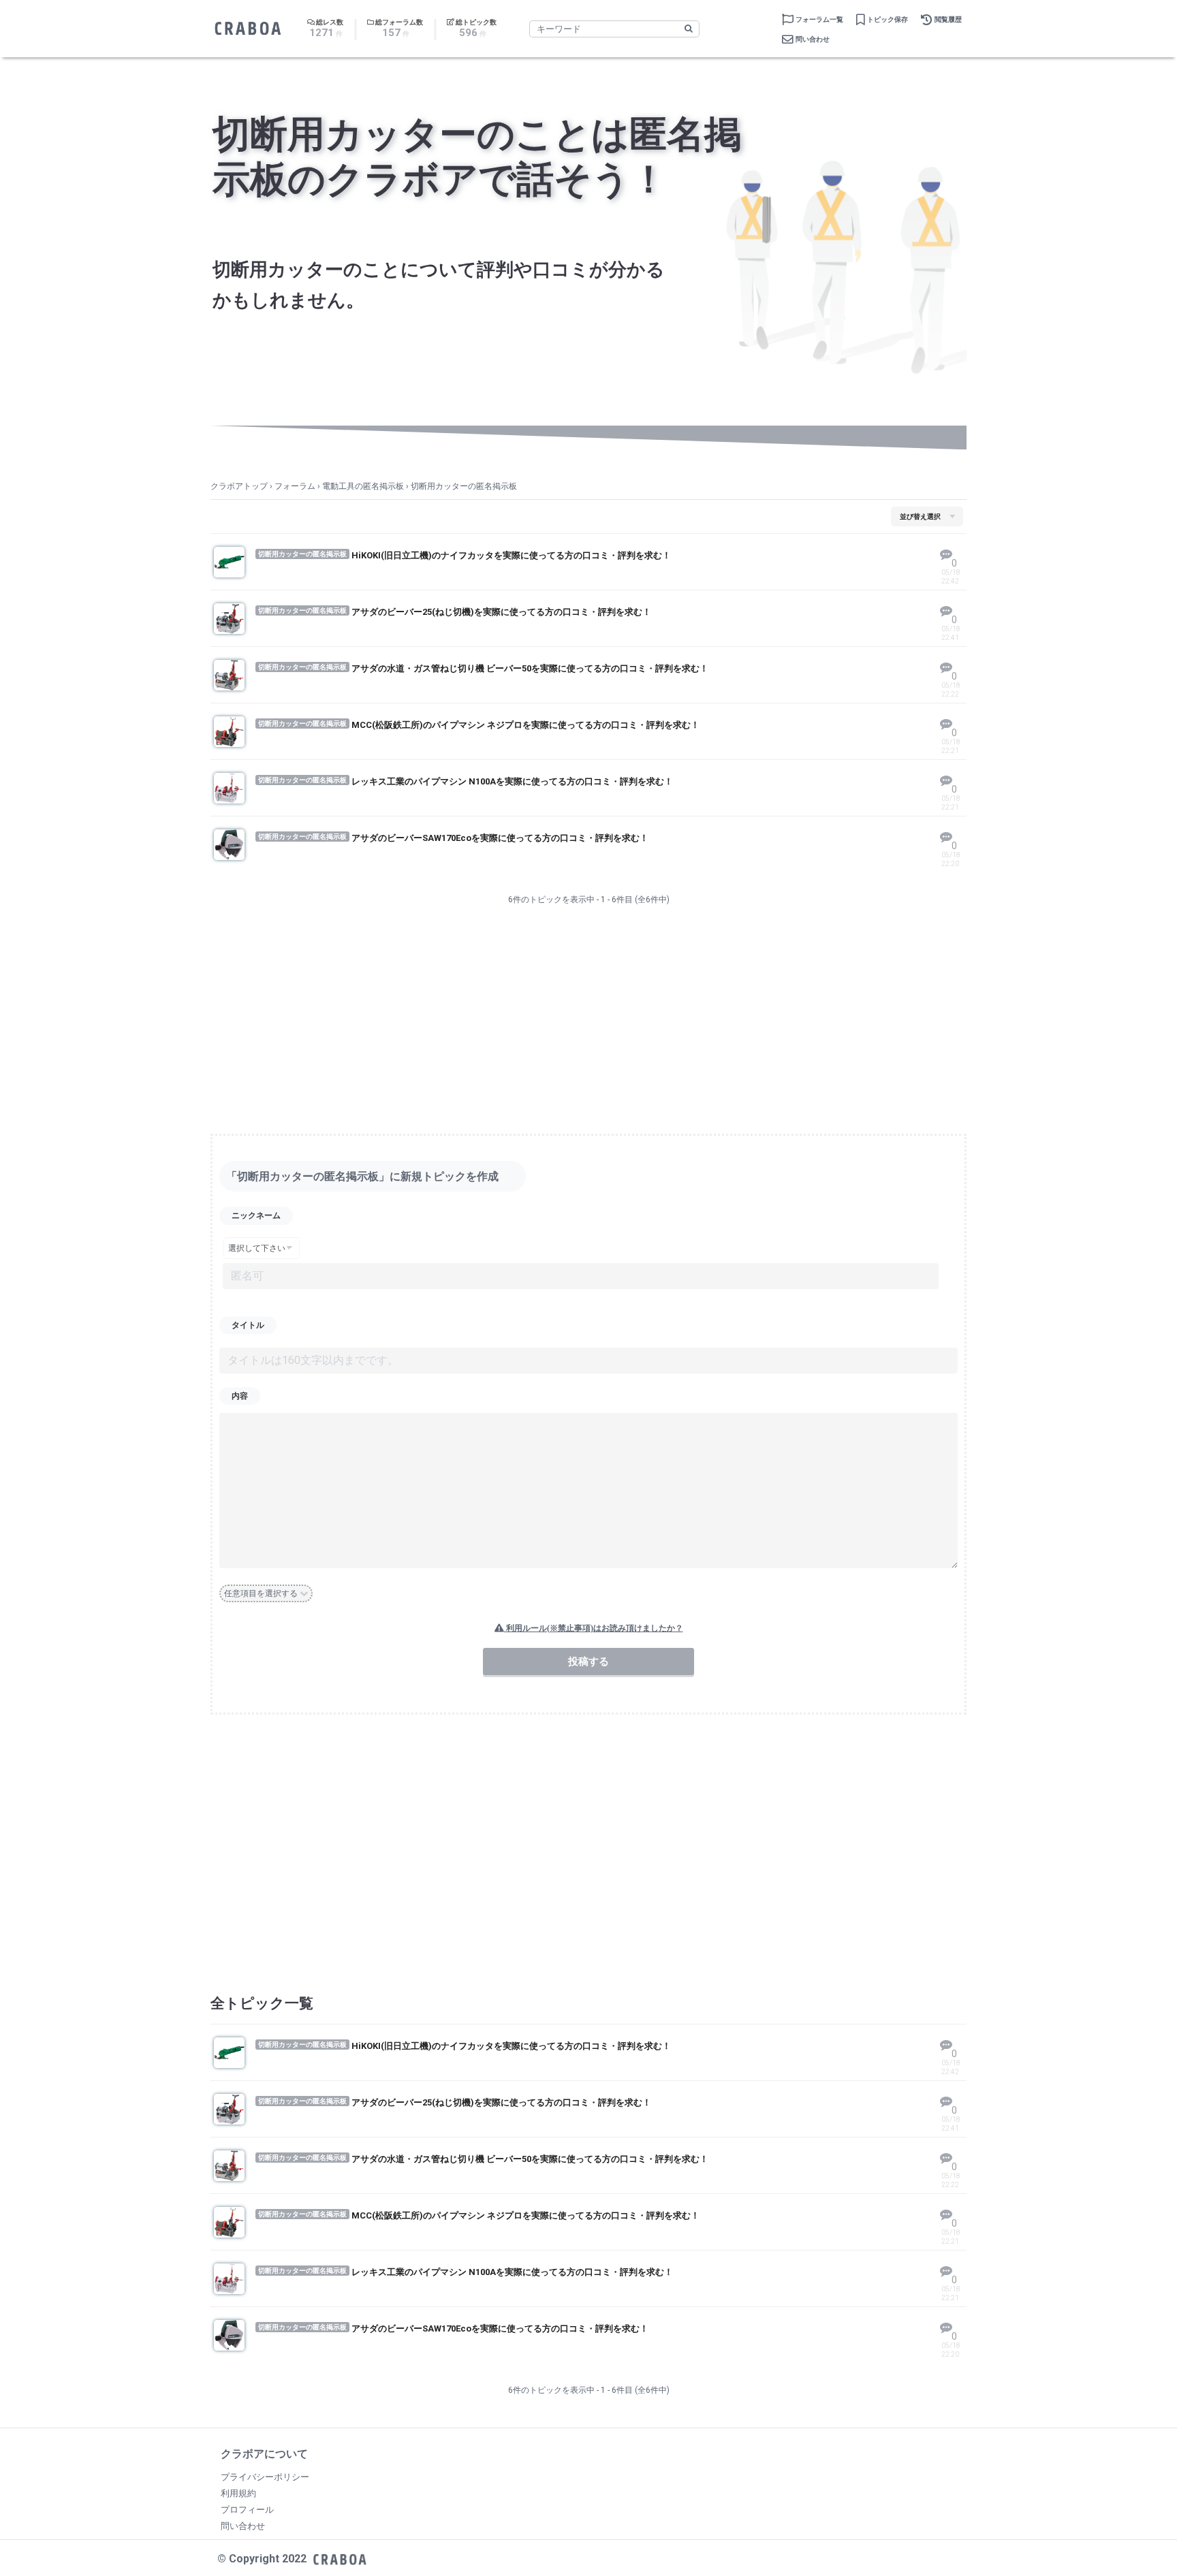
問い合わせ (813, 39)
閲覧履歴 (948, 19)
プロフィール (247, 2510)
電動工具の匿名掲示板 (363, 486)
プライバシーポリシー (265, 2477)
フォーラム (295, 486)
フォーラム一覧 (819, 19)
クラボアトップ (239, 486)
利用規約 (238, 2493)
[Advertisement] (588, 1022)
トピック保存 (888, 19)
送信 (619, 1661)
